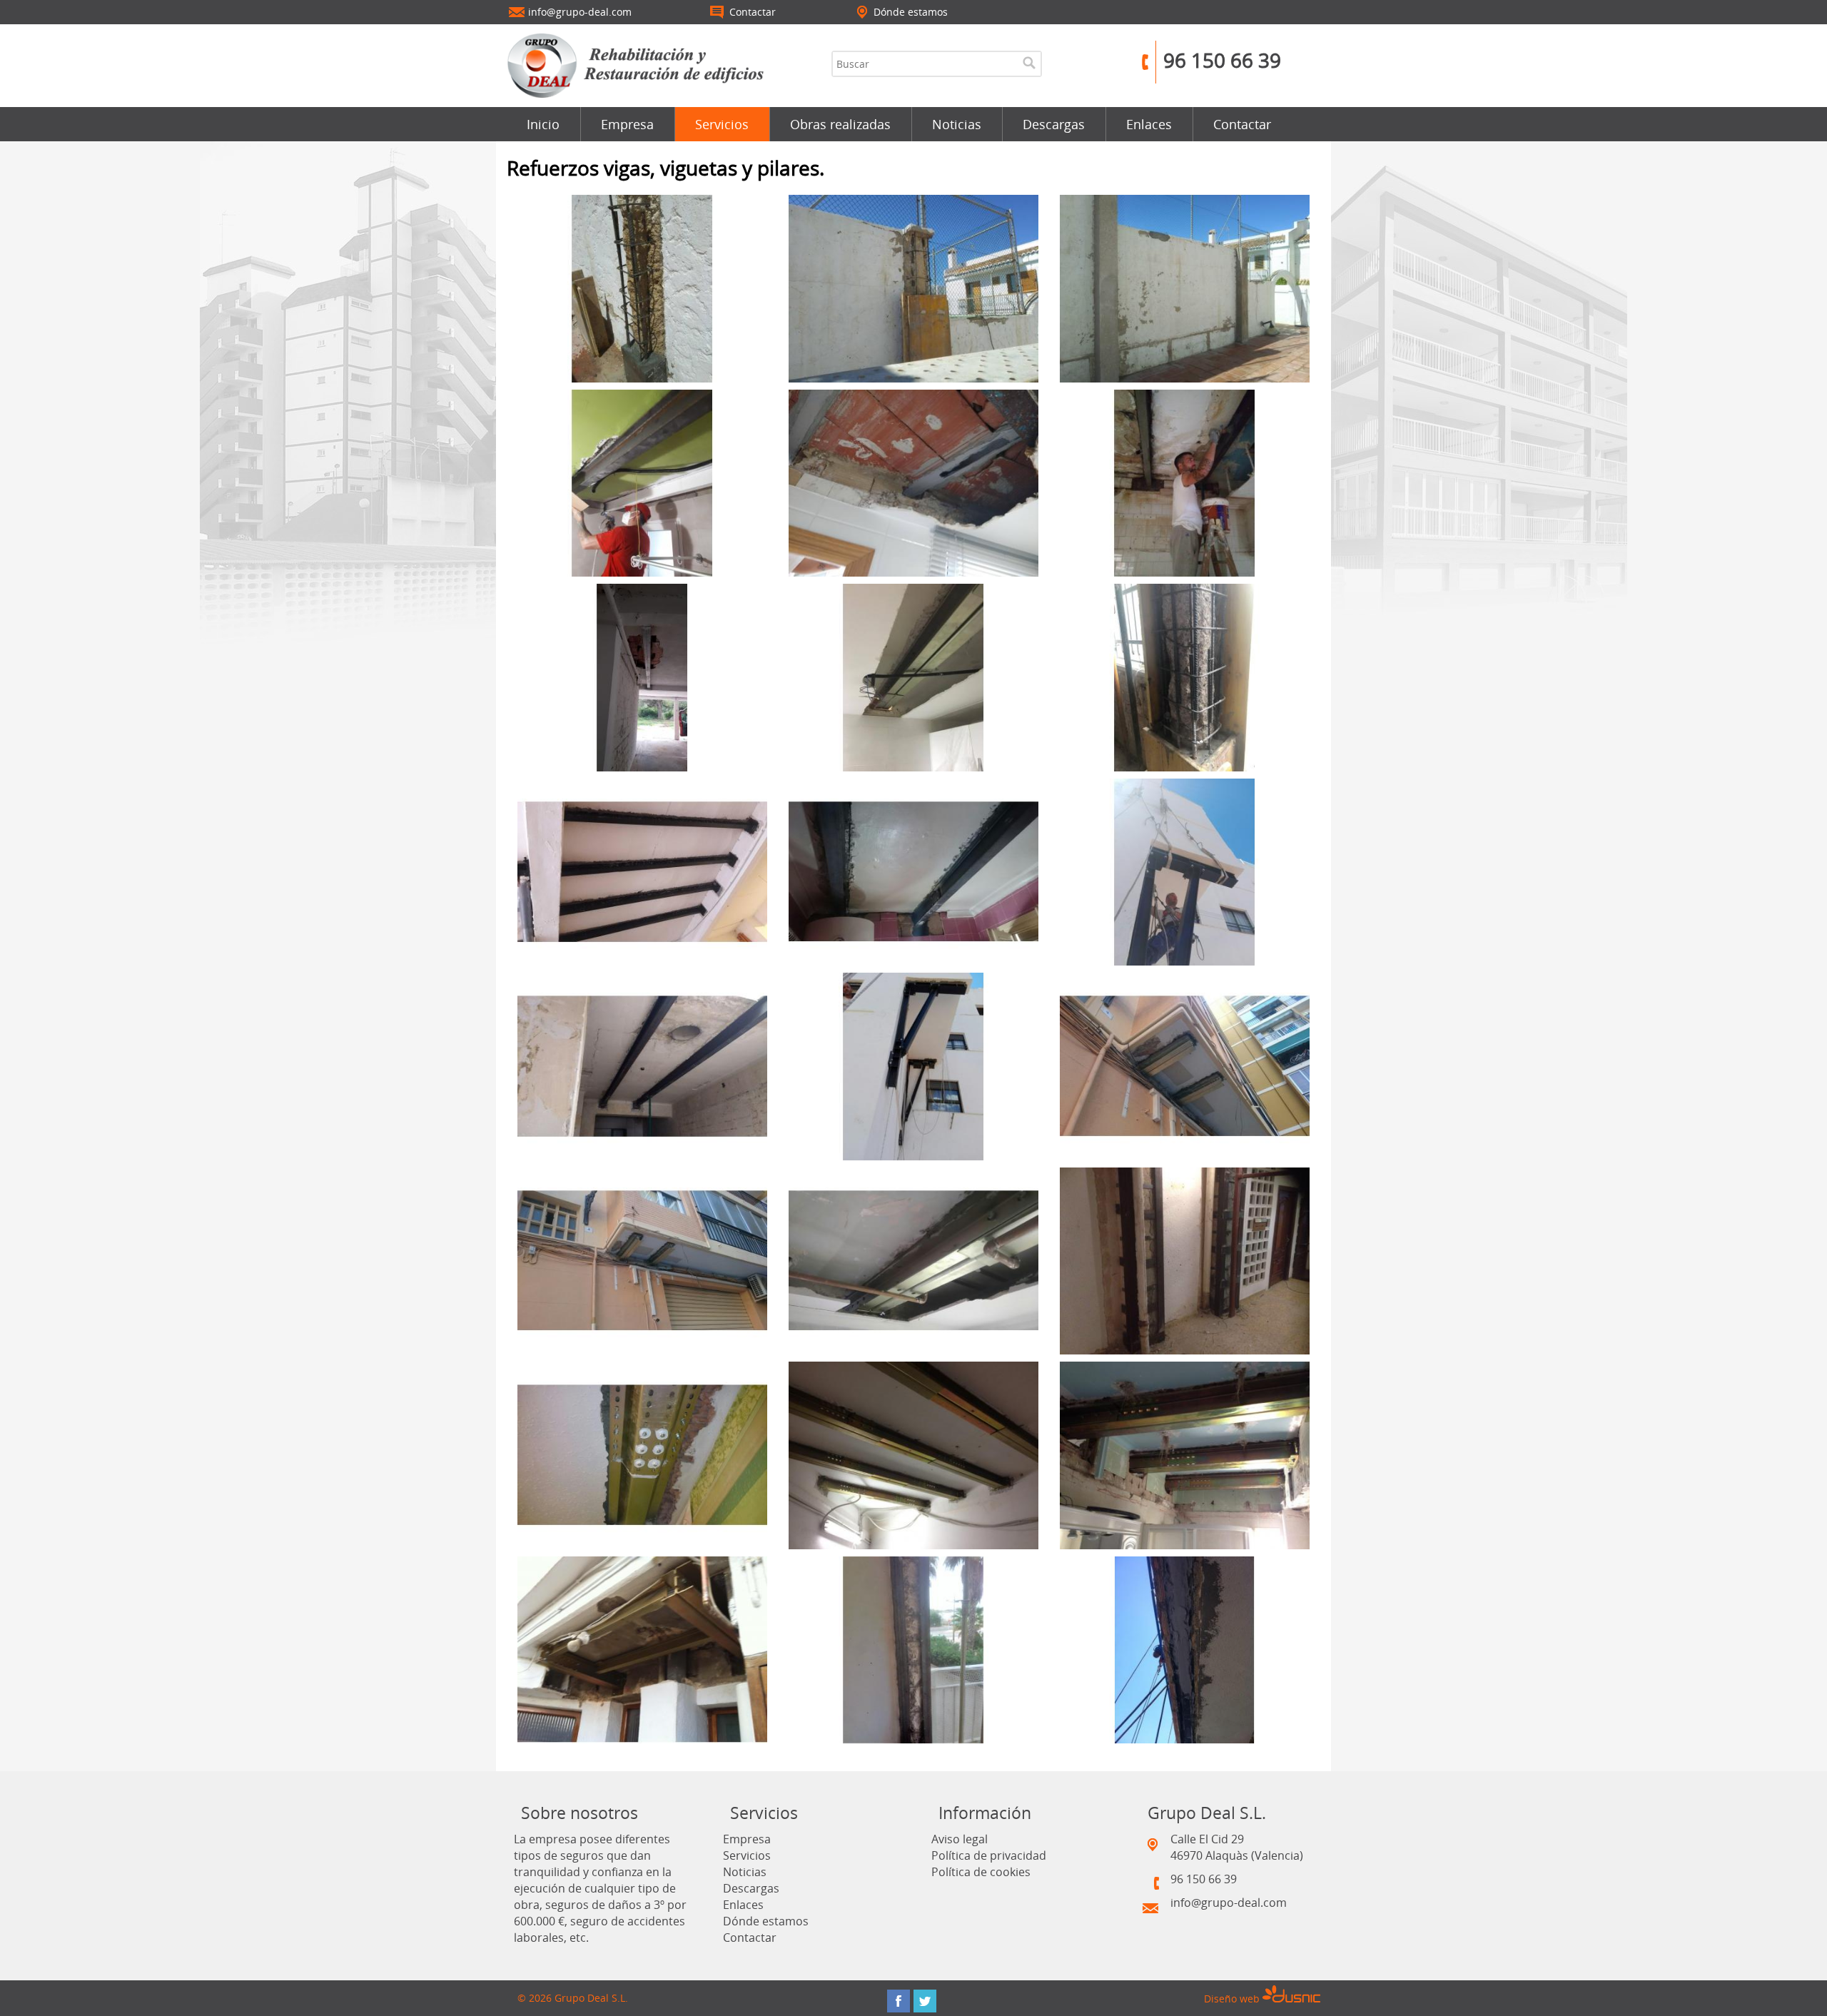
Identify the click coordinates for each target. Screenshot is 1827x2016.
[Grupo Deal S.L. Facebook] (899, 2001)
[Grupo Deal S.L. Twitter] (925, 2001)
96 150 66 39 (1222, 60)
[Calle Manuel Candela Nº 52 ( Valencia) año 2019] (913, 676)
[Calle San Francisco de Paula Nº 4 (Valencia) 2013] (913, 1454)
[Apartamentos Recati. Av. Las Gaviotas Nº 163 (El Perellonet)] (913, 1649)
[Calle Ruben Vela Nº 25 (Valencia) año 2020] (642, 482)
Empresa (627, 124)
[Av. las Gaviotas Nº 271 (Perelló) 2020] (913, 287)
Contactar (1242, 124)
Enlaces (1149, 124)
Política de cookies (981, 1872)
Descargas (1054, 124)
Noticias (957, 124)
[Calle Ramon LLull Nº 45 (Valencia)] (1185, 1649)
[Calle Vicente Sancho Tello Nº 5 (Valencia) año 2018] (1185, 676)
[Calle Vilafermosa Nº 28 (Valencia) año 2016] (642, 1065)
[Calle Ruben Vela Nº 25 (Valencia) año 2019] (913, 482)
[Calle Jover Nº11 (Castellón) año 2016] (913, 1065)
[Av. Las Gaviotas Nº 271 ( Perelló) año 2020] (1185, 287)
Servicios (722, 124)
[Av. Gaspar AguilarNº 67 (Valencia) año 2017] (913, 871)
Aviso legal (960, 1839)
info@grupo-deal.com (1229, 1903)
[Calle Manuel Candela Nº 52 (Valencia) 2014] (913, 1260)
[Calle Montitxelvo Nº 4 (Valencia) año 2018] (642, 871)
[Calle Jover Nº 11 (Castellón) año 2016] (1185, 871)
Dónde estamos (766, 1921)
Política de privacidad (989, 1855)
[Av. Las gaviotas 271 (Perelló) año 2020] (642, 287)
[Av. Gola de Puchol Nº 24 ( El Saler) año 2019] (642, 676)
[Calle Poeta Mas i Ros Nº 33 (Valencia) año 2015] (1185, 1065)
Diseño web (1233, 1999)
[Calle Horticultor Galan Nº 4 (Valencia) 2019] (1185, 482)
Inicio (543, 124)
